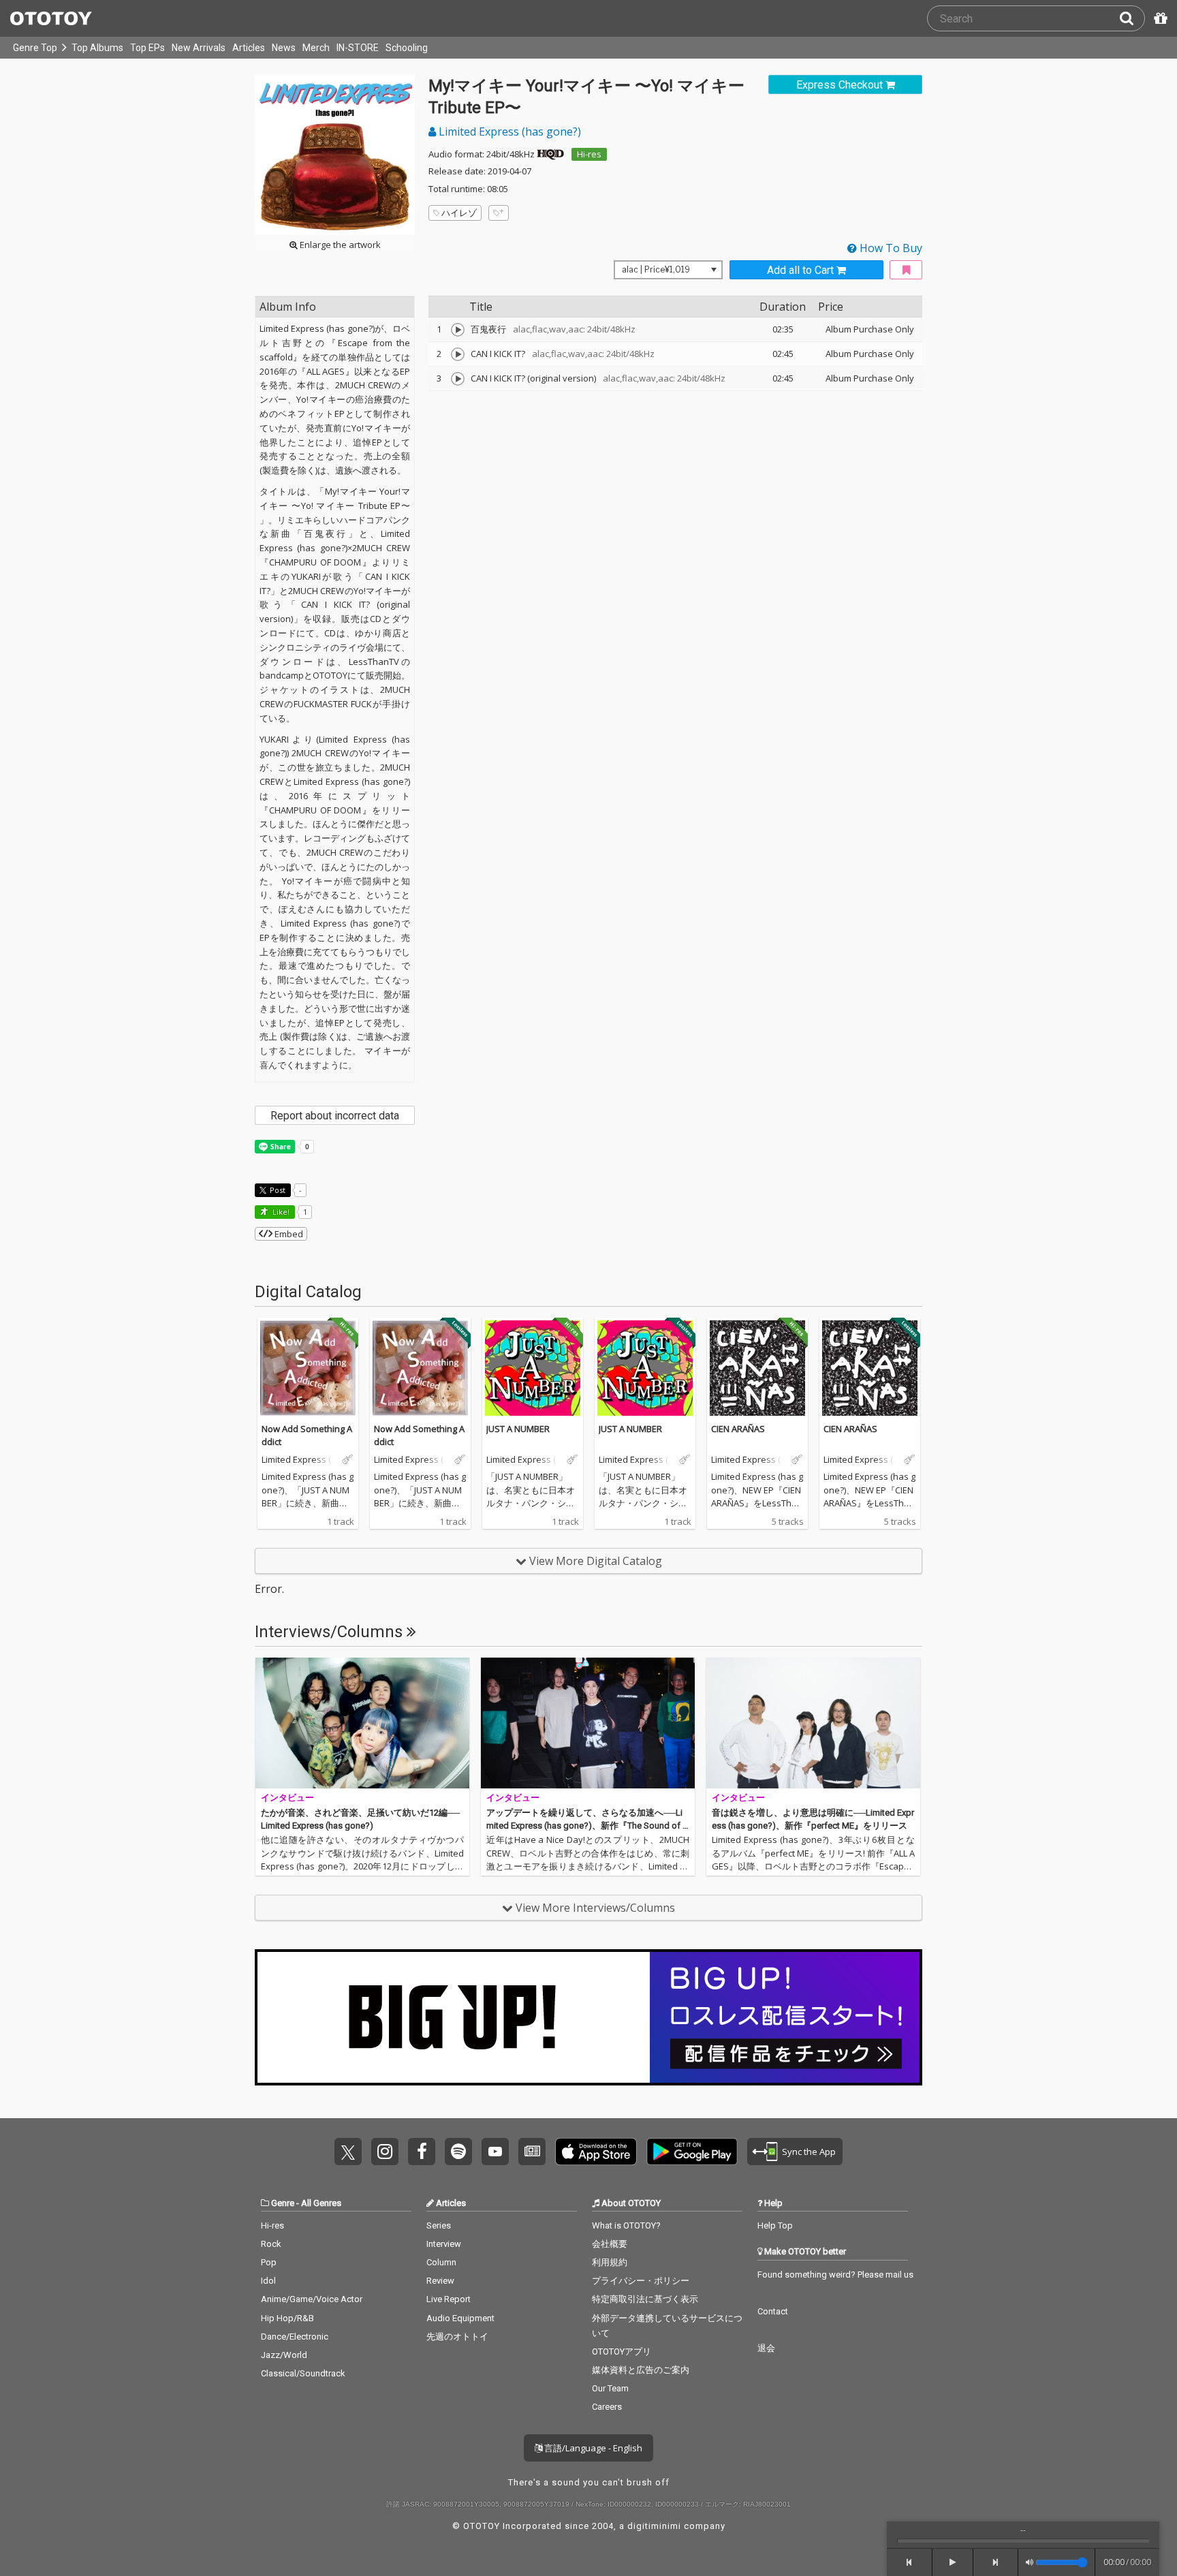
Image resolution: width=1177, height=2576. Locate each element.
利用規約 (610, 2262)
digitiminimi (654, 2526)
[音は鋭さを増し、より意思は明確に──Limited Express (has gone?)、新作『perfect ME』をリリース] (813, 1723)
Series (439, 2225)
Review (440, 2281)
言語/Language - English (592, 2448)
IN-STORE (358, 48)
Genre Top (35, 48)
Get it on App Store (596, 2152)
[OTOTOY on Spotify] (458, 2152)
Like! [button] (280, 1212)
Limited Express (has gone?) (508, 131)
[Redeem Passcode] (1159, 18)
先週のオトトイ (457, 2337)
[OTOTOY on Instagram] (385, 2152)
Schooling (407, 48)
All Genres (321, 2203)
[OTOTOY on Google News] (532, 2152)
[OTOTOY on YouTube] (495, 2152)
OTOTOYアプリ (622, 2352)
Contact (773, 2311)
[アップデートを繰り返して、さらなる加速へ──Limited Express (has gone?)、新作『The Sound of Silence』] (588, 1723)
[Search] (1132, 18)
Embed (288, 1234)
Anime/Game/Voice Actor (312, 2299)
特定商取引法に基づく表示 (645, 2299)
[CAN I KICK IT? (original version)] (458, 379)
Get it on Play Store (692, 2152)
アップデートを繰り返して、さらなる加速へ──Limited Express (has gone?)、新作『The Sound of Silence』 (587, 1826)
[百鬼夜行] (458, 330)
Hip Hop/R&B (287, 2318)
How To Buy (890, 248)
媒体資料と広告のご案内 (641, 2370)
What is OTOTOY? (626, 2225)
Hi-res (589, 154)
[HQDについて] (550, 154)
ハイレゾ (459, 213)
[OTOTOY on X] (348, 2152)
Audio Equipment (460, 2318)
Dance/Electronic (295, 2337)
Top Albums (97, 48)
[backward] (910, 2562)
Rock (271, 2244)
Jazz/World (284, 2355)
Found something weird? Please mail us (835, 2275)
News (284, 48)
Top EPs (147, 48)
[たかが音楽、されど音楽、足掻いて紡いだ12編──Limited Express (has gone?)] (362, 1723)
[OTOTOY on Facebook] (422, 2152)
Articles (249, 48)
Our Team (610, 2388)
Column (441, 2262)
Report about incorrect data (335, 1116)
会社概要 (610, 2244)
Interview (444, 2244)
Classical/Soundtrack (303, 2373)
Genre (283, 2203)
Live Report (449, 2299)
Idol (268, 2281)
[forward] (996, 2562)
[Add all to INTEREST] (906, 270)
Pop (269, 2262)
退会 (766, 2348)
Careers (607, 2407)
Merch (316, 48)
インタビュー (287, 1798)
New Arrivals (199, 48)
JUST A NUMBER (518, 1429)
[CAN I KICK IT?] (458, 354)
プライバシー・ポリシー (641, 2281)
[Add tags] (499, 213)
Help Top (775, 2225)
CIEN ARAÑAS (738, 1429)
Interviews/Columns (331, 1632)
